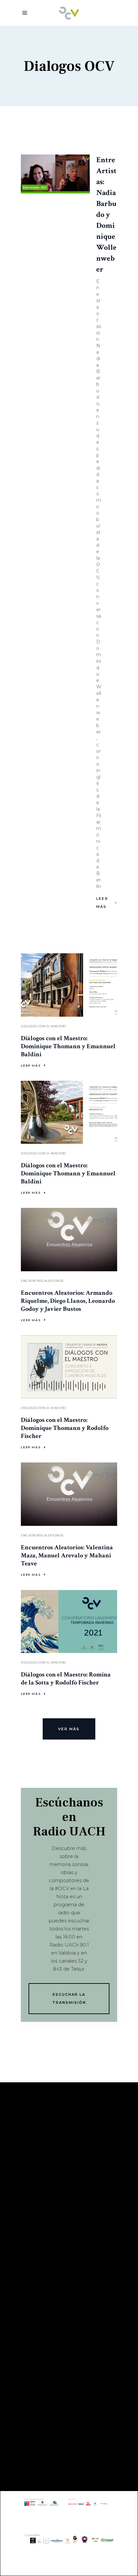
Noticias (34, 2202)
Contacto (36, 2193)
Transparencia (43, 2183)
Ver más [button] (69, 1729)
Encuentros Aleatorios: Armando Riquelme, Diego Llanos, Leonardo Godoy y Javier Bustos (68, 1301)
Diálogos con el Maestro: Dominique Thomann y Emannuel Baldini (68, 1046)
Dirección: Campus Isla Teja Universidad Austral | (65, 2391)
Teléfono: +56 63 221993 (59, 2419)
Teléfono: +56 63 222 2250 (62, 2305)
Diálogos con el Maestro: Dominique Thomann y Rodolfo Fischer (65, 1428)
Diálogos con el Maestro (43, 1026)
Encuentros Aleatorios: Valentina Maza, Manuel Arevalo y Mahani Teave (67, 1555)
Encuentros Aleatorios (42, 1281)
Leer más (102, 903)
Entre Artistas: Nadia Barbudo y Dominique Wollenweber (106, 215)
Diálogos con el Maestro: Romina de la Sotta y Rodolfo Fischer (66, 1679)
